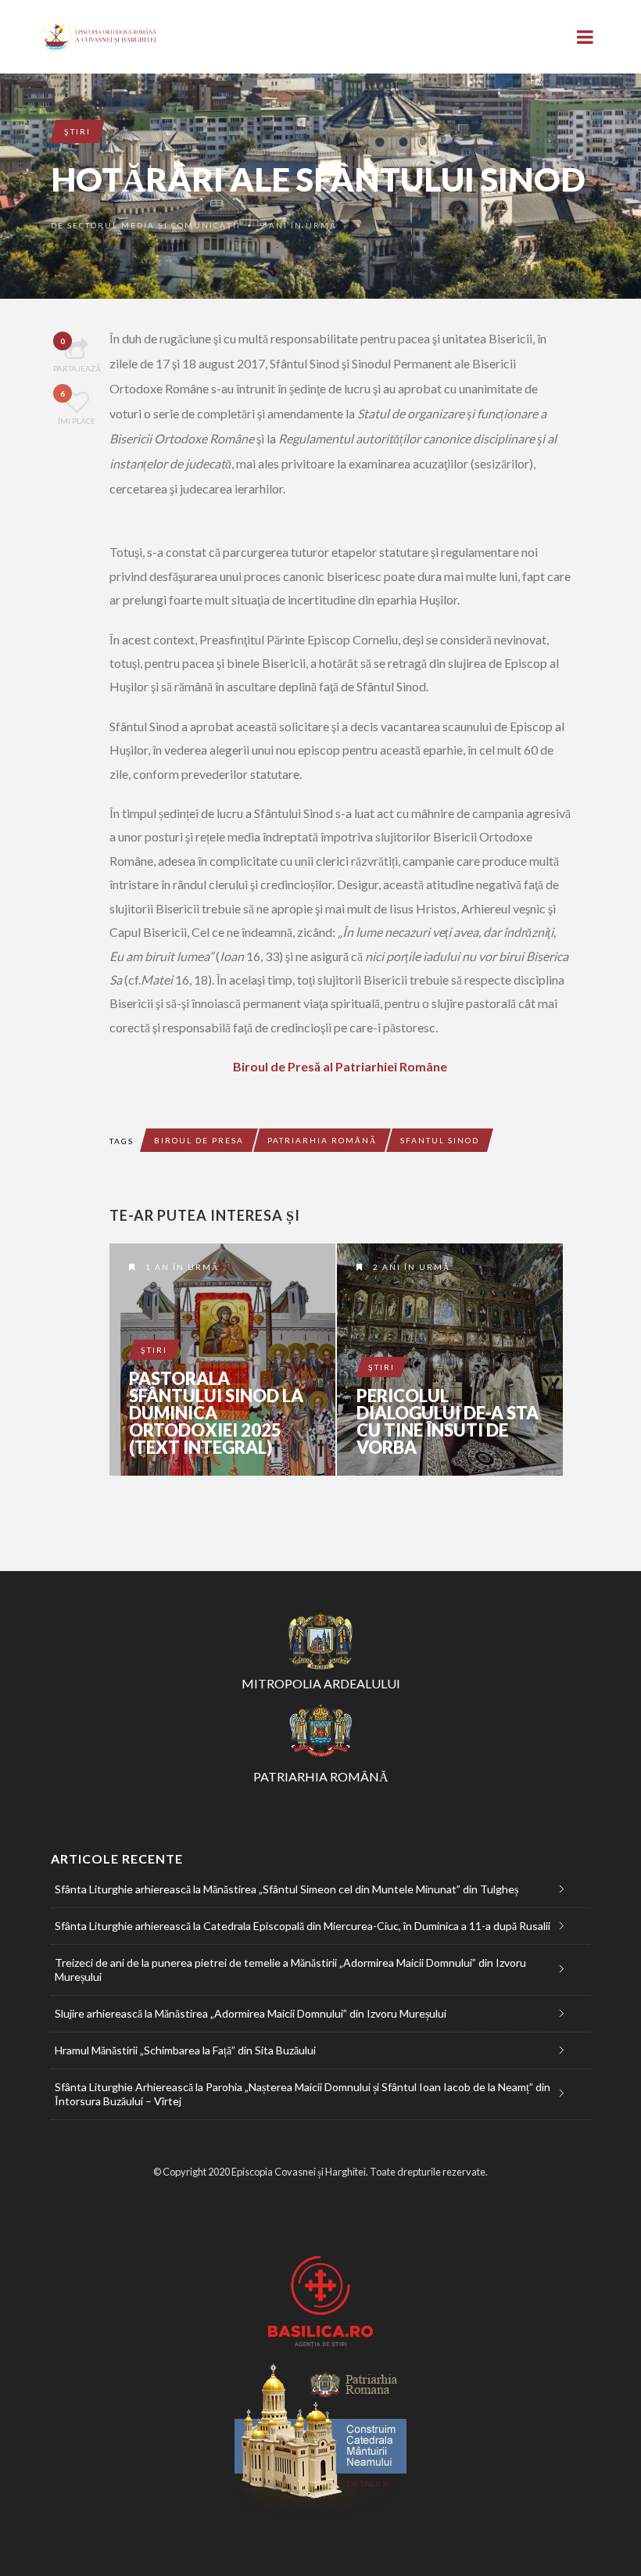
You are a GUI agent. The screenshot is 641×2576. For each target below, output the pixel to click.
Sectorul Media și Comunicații (154, 225)
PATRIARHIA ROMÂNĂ (321, 1776)
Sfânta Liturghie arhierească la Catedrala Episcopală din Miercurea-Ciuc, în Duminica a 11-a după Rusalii (303, 1926)
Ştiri (77, 131)
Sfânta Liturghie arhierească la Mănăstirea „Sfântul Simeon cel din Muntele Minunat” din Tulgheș (286, 1889)
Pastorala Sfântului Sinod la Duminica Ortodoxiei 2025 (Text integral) (216, 1413)
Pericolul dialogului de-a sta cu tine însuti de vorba (448, 1422)
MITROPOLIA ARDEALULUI (321, 1683)
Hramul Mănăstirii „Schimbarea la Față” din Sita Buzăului (185, 2050)
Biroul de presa (199, 1140)
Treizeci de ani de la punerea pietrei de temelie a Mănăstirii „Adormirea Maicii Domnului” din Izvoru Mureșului (290, 1970)
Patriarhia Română (322, 1140)
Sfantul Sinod (440, 1140)
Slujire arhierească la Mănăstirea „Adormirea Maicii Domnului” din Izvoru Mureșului (251, 2013)
